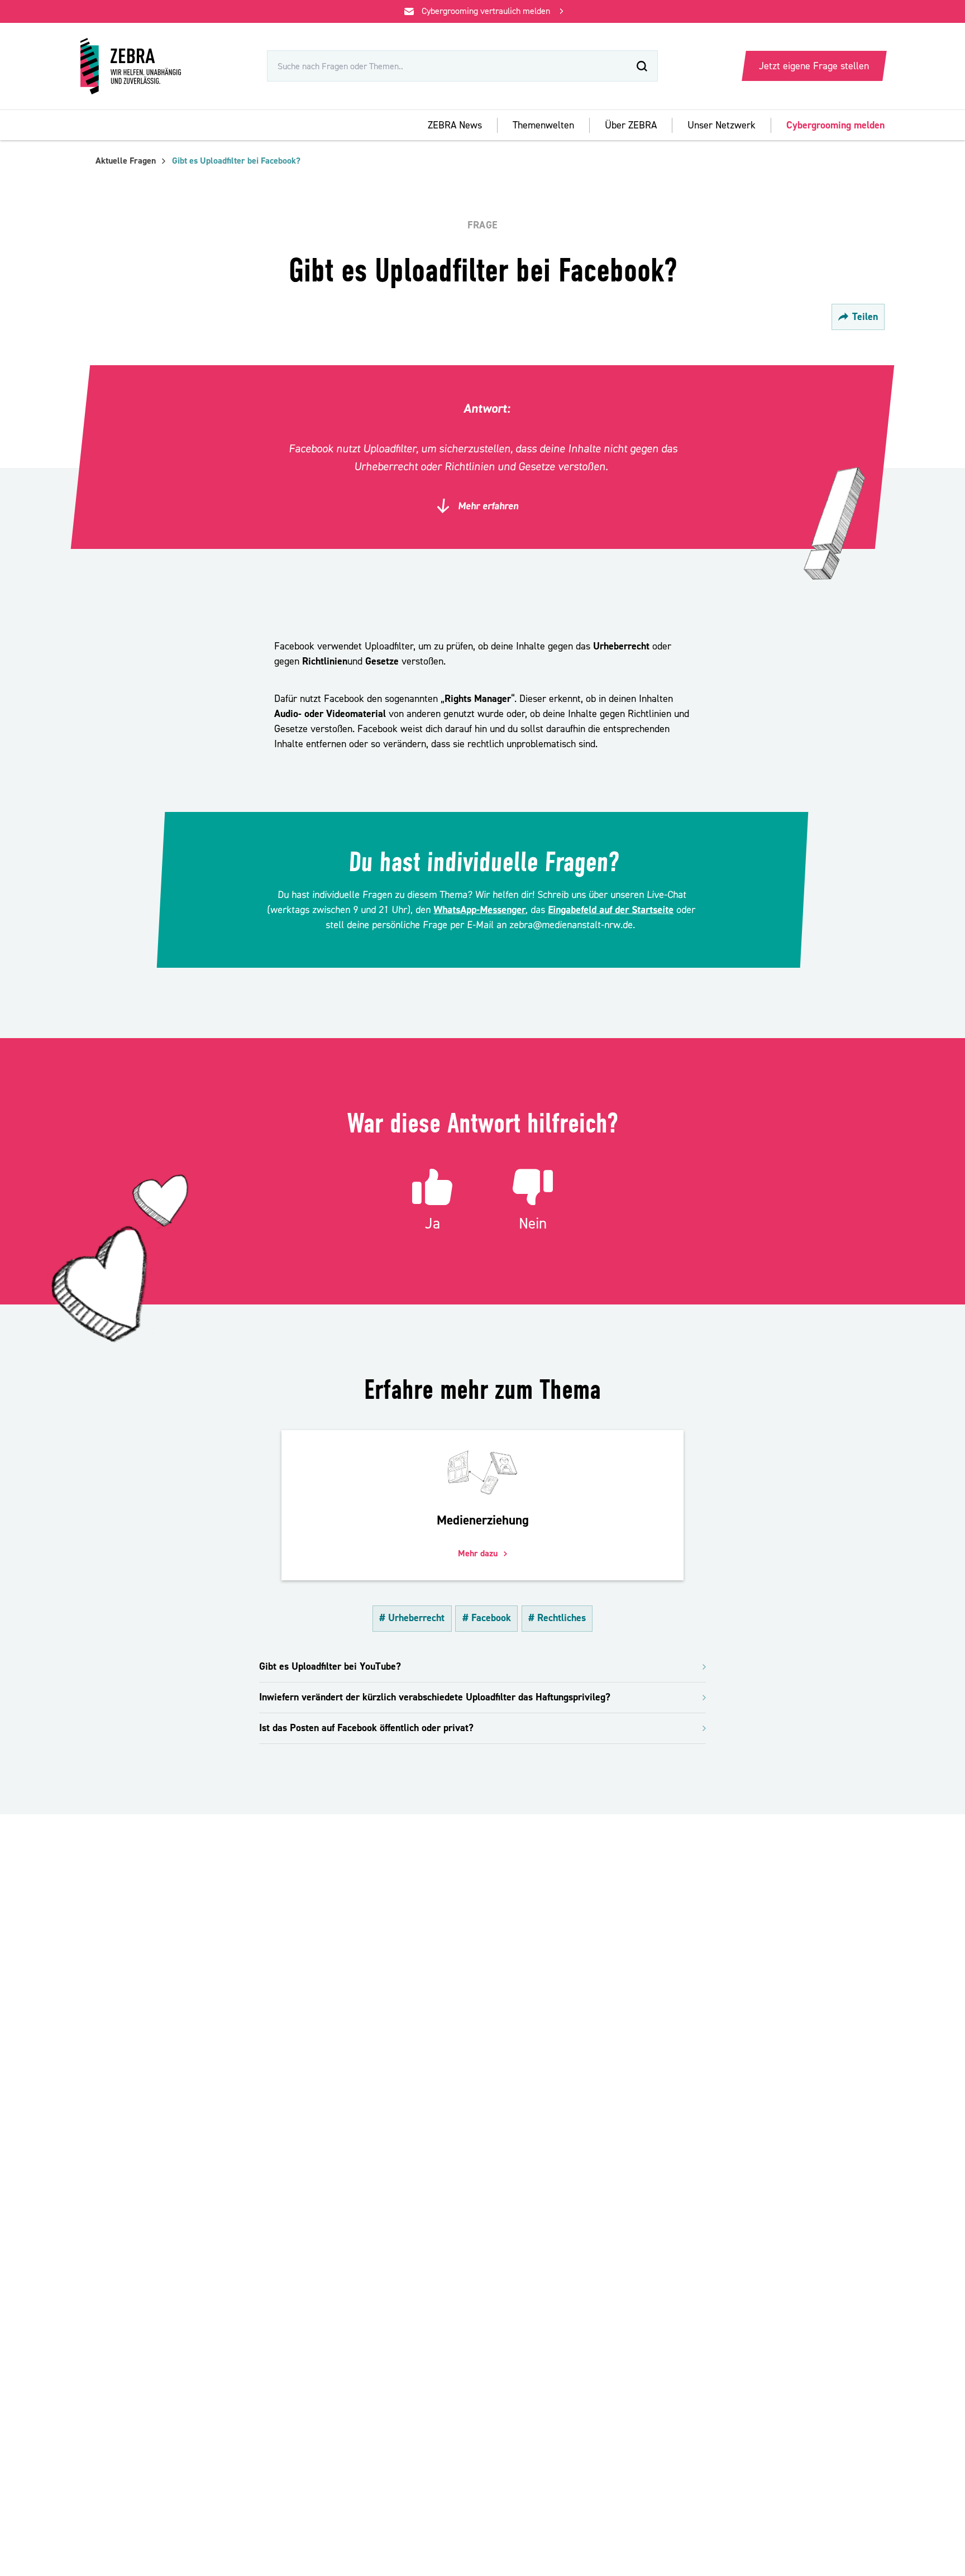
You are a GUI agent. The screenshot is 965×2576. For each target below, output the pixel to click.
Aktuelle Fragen (126, 161)
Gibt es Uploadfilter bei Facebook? (236, 161)
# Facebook (487, 1618)
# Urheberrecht (412, 1618)
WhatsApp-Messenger (480, 910)
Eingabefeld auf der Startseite (611, 910)
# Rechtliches (557, 1618)
